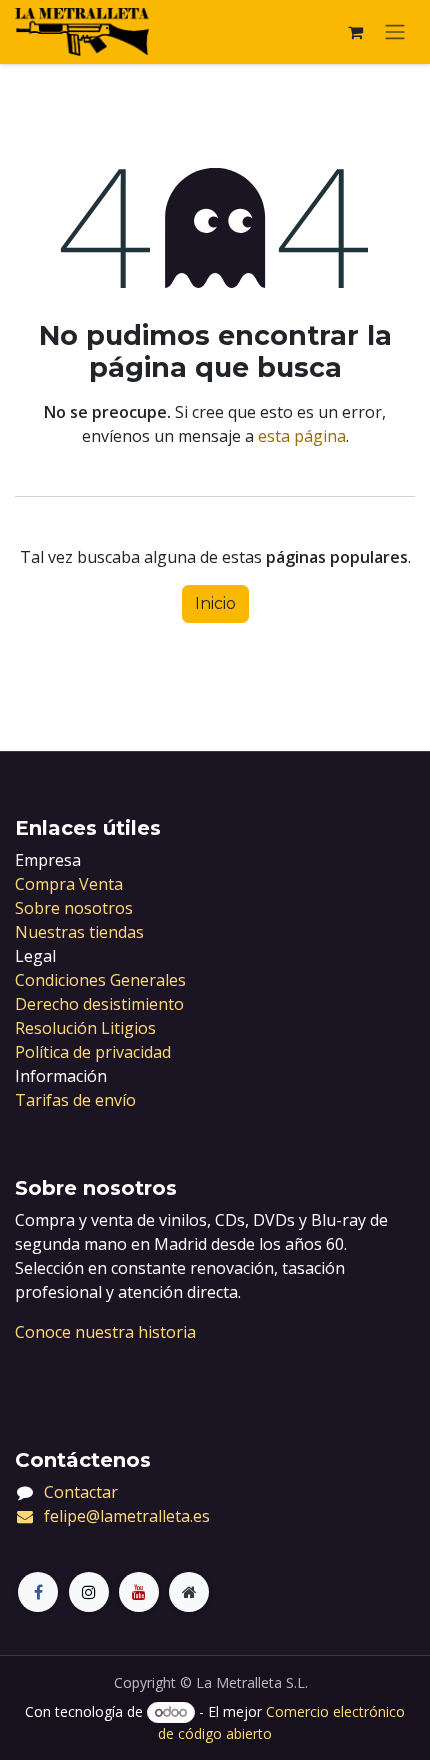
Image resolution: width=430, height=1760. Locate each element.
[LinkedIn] (139, 1592)
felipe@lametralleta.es (127, 1516)
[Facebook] (38, 1592)
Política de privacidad (93, 1052)
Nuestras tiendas (79, 932)
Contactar (81, 1492)
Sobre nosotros (74, 908)
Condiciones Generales (100, 980)
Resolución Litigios (85, 1028)
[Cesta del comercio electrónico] (355, 32)
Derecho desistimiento (99, 1004)
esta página (302, 436)
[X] (89, 1592)
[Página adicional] (189, 1592)
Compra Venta (69, 884)
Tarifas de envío (75, 1100)
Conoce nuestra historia (105, 1332)
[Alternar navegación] (395, 32)
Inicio (215, 603)
